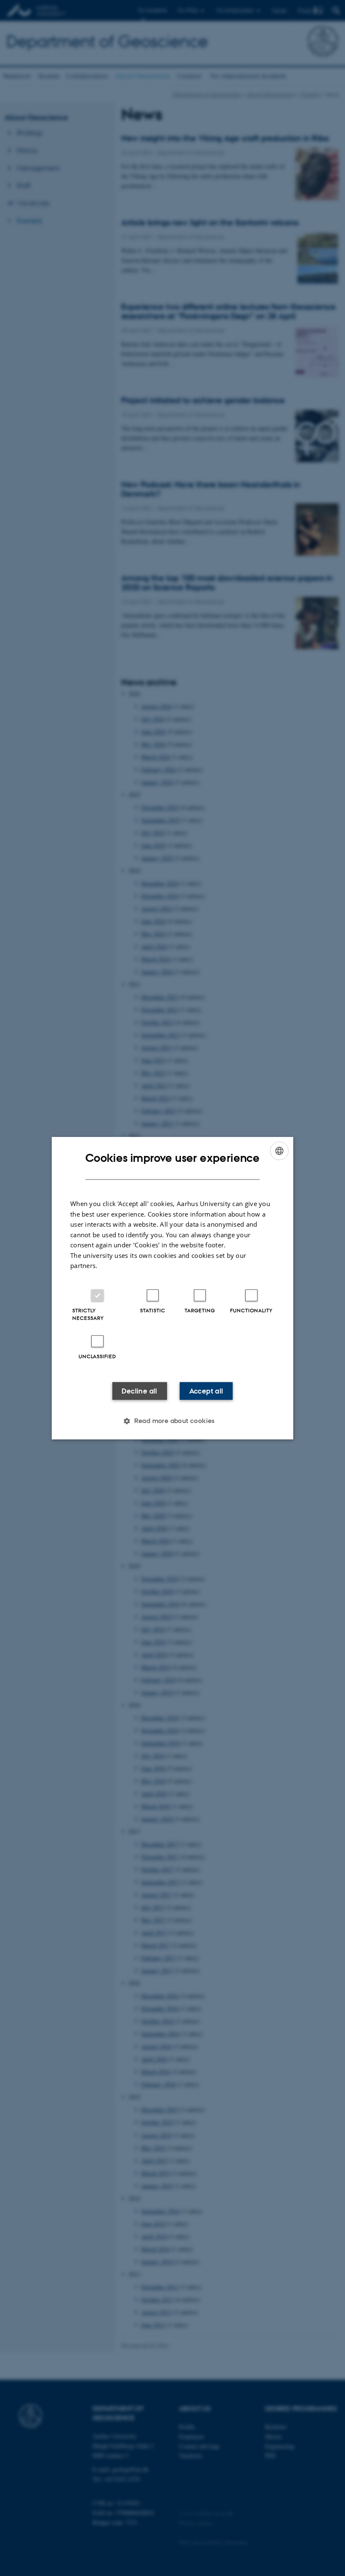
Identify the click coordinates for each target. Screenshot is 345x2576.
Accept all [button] (206, 1391)
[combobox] (279, 1150)
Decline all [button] (139, 1391)
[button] (172, 1421)
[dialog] (172, 1288)
